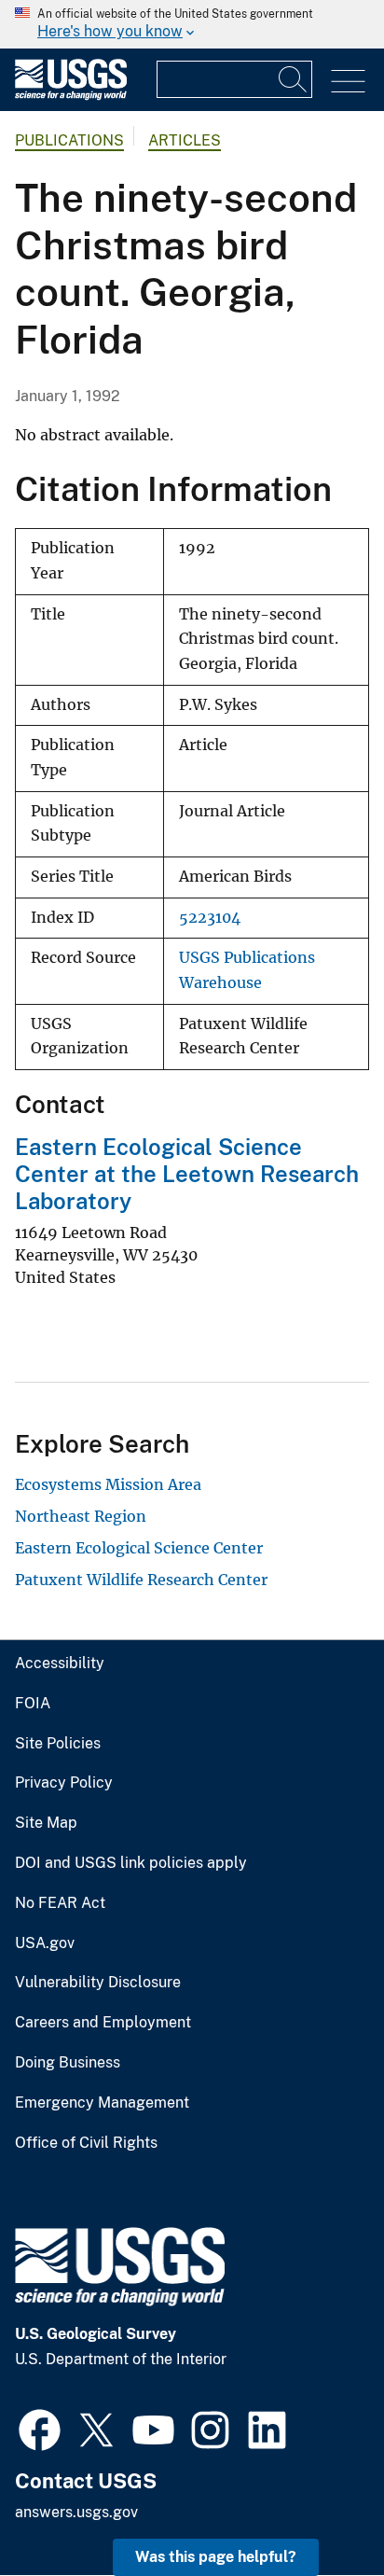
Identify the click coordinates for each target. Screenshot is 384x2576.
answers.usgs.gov (76, 2512)
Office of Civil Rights (86, 2143)
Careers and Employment (103, 2023)
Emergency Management (102, 2103)
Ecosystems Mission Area (108, 1484)
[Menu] (348, 82)
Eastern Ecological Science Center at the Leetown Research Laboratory (187, 1174)
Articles (185, 140)
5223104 (210, 918)
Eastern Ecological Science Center (139, 1548)
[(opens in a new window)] (40, 2428)
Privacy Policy (64, 1783)
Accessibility (60, 1664)
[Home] (71, 96)
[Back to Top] (316, 2508)
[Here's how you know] (192, 24)
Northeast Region (81, 1516)
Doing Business (68, 2063)
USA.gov (45, 1943)
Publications (69, 140)
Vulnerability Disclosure (98, 1983)
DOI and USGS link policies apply (131, 1863)
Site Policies (58, 1744)
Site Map (46, 1823)
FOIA (33, 1704)
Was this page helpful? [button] (216, 2557)
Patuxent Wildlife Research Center (141, 1580)
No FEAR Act (60, 1903)
